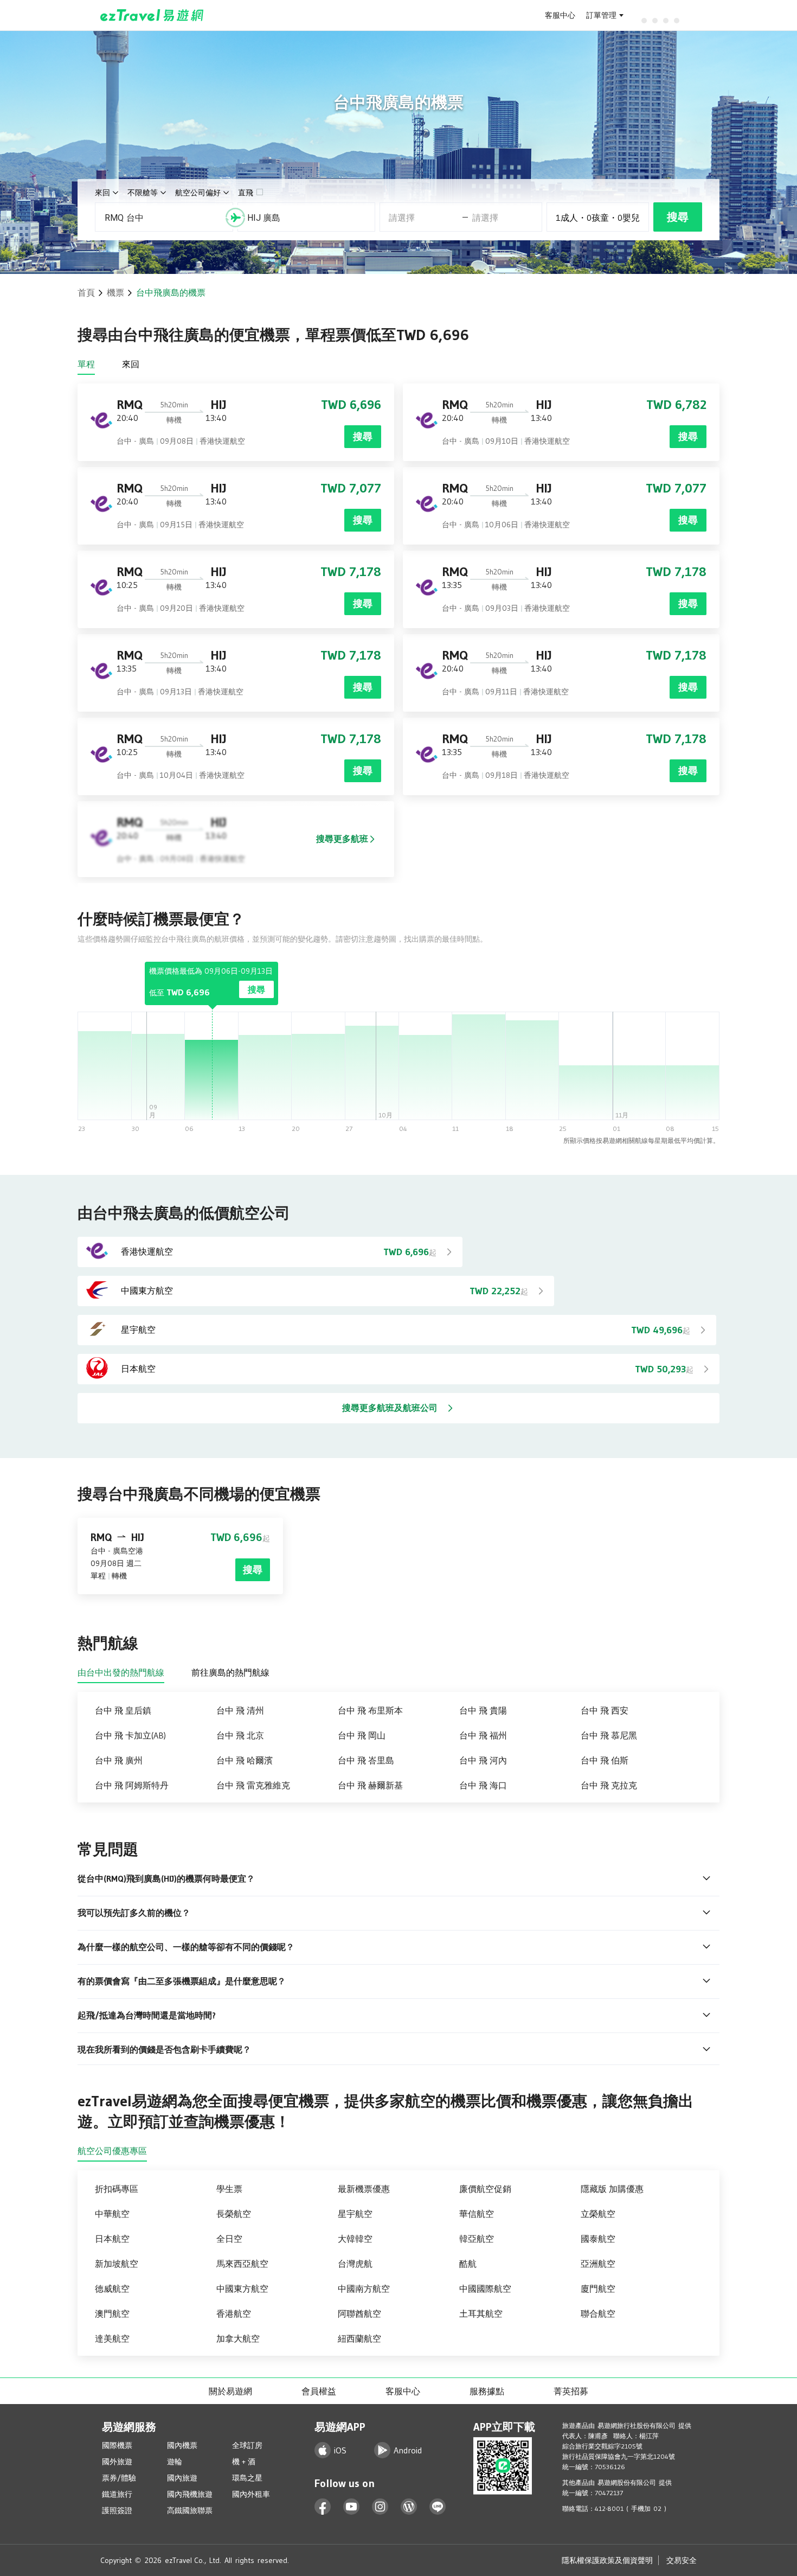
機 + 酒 (244, 2462)
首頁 (86, 292)
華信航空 (477, 2214)
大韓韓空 (355, 2239)
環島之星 (247, 2478)
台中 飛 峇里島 (366, 1760)
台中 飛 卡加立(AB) (130, 1735)
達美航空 (112, 2338)
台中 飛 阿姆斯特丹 (132, 1785)
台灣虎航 (355, 2264)
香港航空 (234, 2313)
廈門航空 (598, 2289)
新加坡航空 (117, 2264)
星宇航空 (355, 2214)
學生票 (229, 2189)
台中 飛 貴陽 (483, 1710)
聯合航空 (598, 2313)
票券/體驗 (119, 2478)
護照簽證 (117, 2510)
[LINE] (438, 2507)
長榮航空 (234, 2214)
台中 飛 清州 (240, 1710)
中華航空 (112, 2214)
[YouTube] (352, 2507)
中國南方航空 (364, 2289)
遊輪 (175, 2462)
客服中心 (560, 15)
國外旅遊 (117, 2462)
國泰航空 (598, 2239)
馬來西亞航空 (242, 2264)
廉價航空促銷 (485, 2189)
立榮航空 (598, 2214)
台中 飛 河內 (483, 1760)
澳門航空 (112, 2313)
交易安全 (682, 2560)
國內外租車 (251, 2494)
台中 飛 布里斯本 (370, 1710)
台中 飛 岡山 (362, 1735)
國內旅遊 (182, 2478)
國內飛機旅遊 (190, 2494)
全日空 (229, 2239)
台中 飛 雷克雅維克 (253, 1785)
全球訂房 (247, 2445)
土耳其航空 (481, 2313)
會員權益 (319, 2391)
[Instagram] (380, 2507)
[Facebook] (323, 2507)
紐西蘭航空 (359, 2338)
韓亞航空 (477, 2239)
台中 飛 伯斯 (605, 1760)
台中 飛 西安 (605, 1710)
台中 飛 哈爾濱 (245, 1760)
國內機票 (182, 2445)
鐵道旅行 (117, 2494)
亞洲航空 (598, 2264)
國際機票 (117, 2445)
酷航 (468, 2264)
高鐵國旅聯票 (190, 2510)
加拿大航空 (238, 2338)
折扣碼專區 (117, 2189)
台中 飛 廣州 (119, 1760)
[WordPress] (409, 2507)
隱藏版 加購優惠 (612, 2189)
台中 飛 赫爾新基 (370, 1785)
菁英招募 (571, 2391)
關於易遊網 (230, 2391)
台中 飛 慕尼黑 (609, 1735)
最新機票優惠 (364, 2189)
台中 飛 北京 (240, 1735)
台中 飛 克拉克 (609, 1785)
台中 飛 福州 (483, 1735)
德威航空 (112, 2289)
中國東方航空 (242, 2289)
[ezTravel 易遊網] (152, 15)
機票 (115, 292)
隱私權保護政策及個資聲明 (607, 2560)
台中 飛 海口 (483, 1785)
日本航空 (112, 2239)
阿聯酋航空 (359, 2313)
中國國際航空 (485, 2289)
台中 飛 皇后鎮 (123, 1710)
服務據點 (487, 2391)
